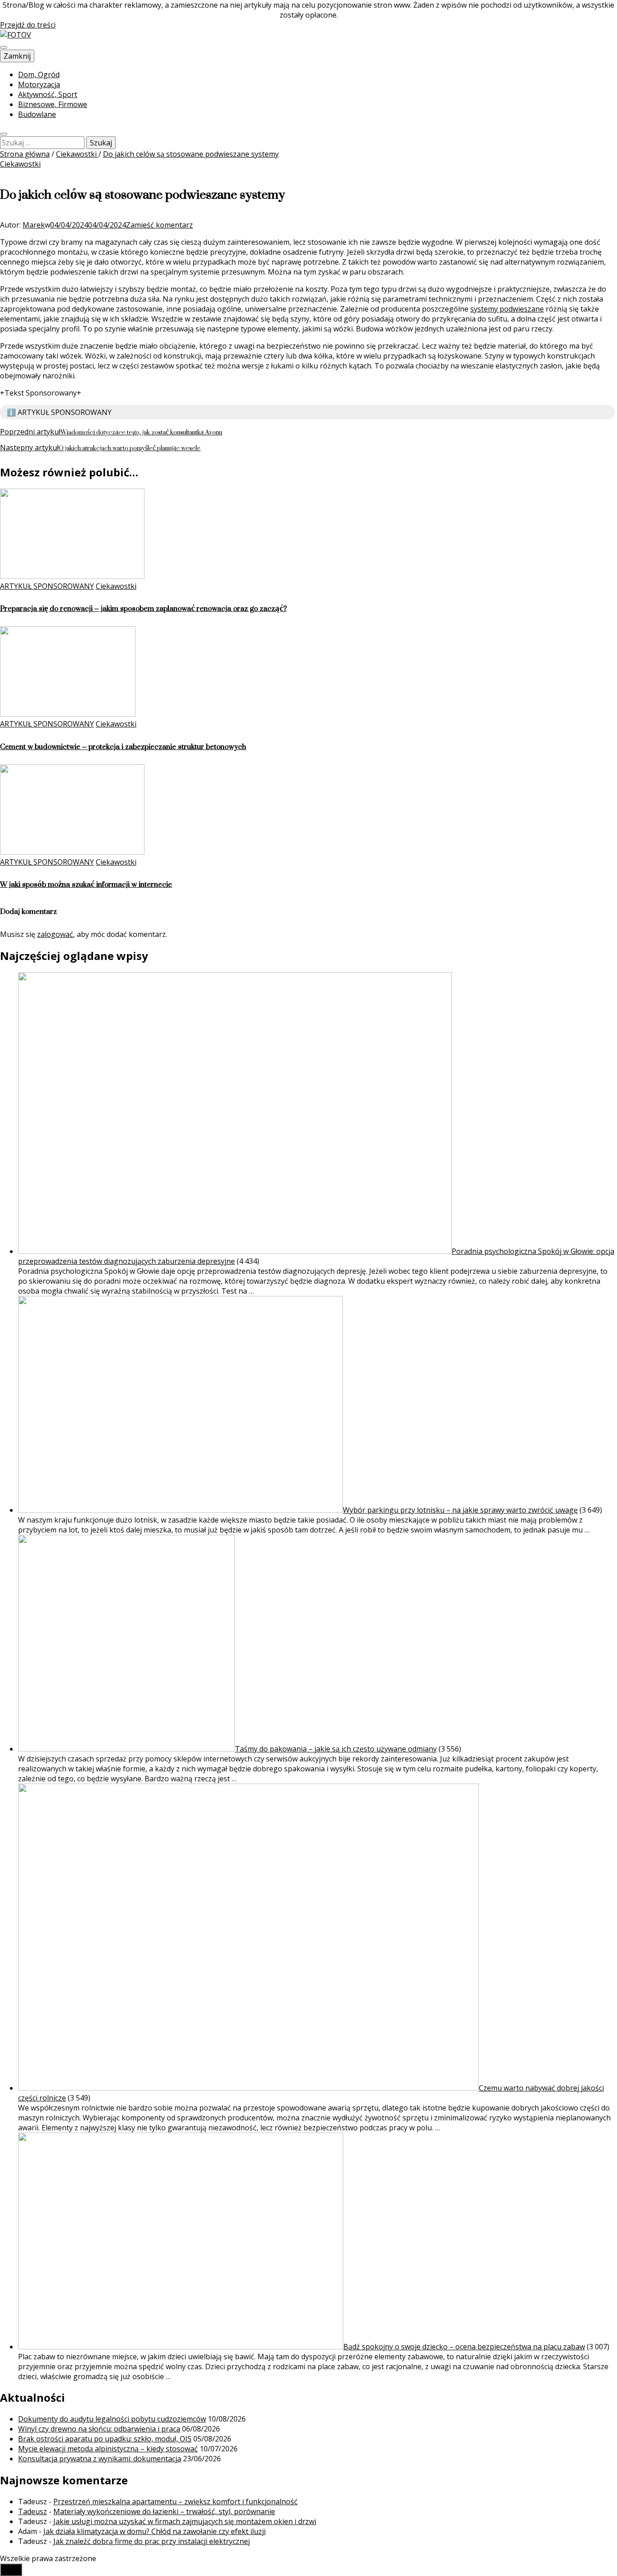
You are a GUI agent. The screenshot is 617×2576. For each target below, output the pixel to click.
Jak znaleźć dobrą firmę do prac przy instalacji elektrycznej (152, 2541)
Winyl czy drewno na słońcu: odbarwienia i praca (99, 2429)
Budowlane (37, 114)
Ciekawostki (20, 164)
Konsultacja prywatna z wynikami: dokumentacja (100, 2459)
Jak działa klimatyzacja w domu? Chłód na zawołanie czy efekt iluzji (154, 2531)
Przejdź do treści (28, 25)
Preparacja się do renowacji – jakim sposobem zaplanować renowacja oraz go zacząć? (143, 608)
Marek (34, 225)
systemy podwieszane (507, 309)
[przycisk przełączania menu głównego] (4, 47)
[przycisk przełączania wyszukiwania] (4, 134)
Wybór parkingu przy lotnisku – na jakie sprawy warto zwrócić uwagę (460, 1510)
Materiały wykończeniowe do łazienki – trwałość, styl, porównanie (164, 2511)
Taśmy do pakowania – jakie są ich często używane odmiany (336, 1749)
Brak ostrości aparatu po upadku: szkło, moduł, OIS (105, 2439)
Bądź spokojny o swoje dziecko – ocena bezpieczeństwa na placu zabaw (464, 2347)
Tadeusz (33, 2511)
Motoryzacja (39, 84)
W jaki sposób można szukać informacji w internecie (86, 884)
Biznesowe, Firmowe (53, 104)
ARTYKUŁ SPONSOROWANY (47, 586)
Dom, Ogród (39, 75)
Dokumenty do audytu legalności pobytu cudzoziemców (112, 2419)
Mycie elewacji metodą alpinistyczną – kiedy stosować (108, 2449)
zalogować (55, 934)
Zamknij (17, 56)
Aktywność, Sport (48, 94)
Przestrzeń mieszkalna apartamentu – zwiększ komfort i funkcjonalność (175, 2501)
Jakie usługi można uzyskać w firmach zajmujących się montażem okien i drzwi (185, 2521)
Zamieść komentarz (159, 225)
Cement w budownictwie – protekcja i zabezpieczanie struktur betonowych (123, 747)
